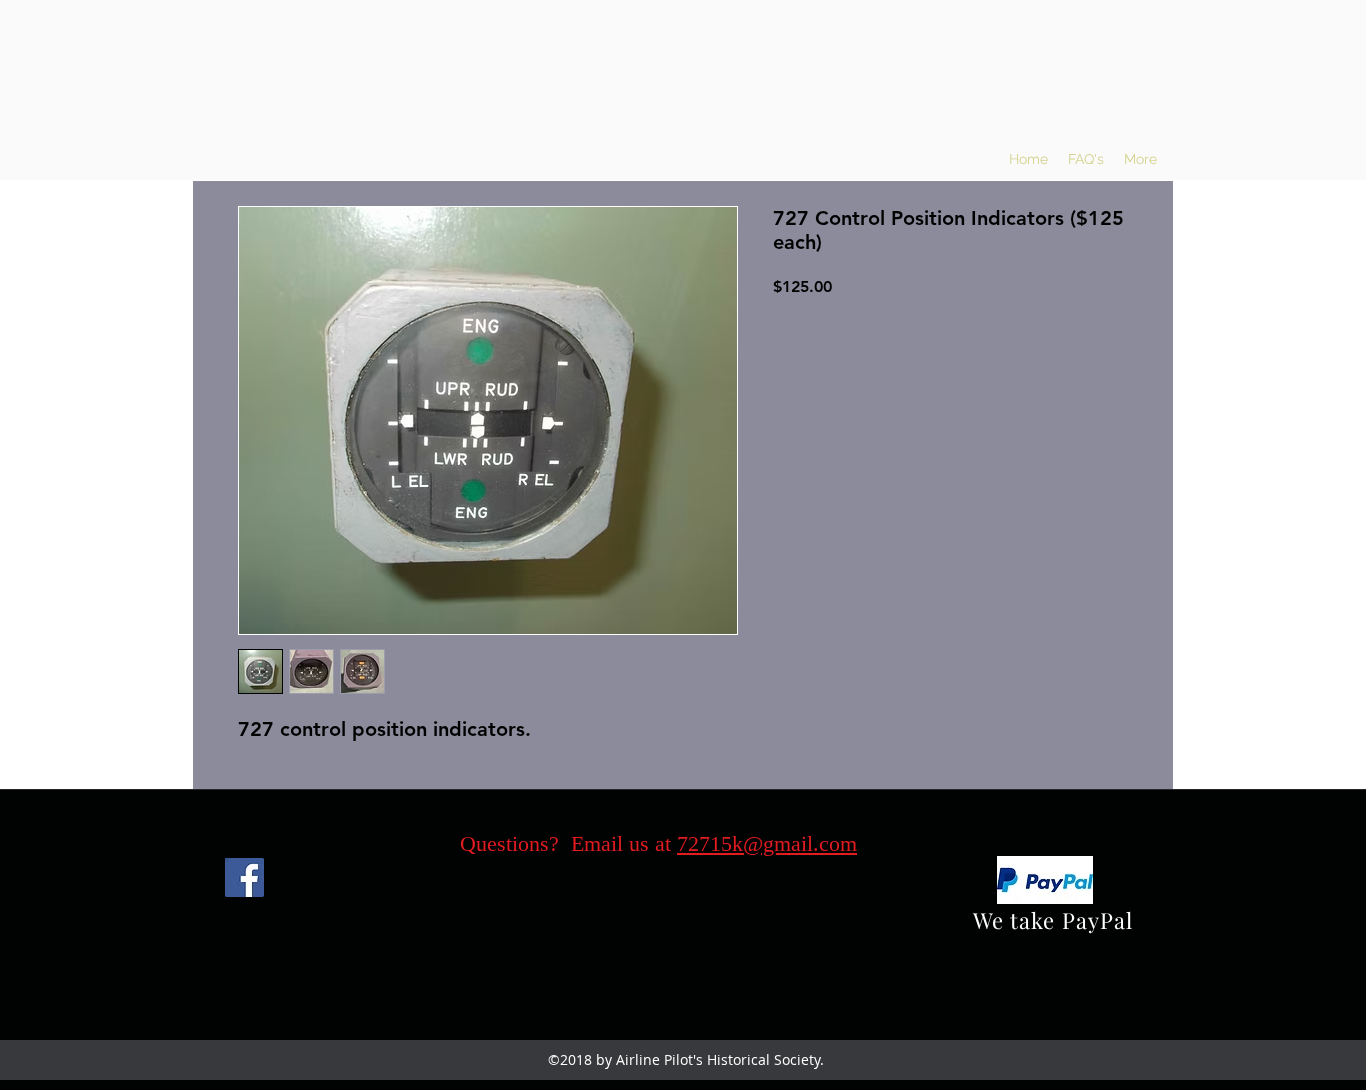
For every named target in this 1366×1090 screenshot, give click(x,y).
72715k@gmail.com (767, 843)
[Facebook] (244, 877)
